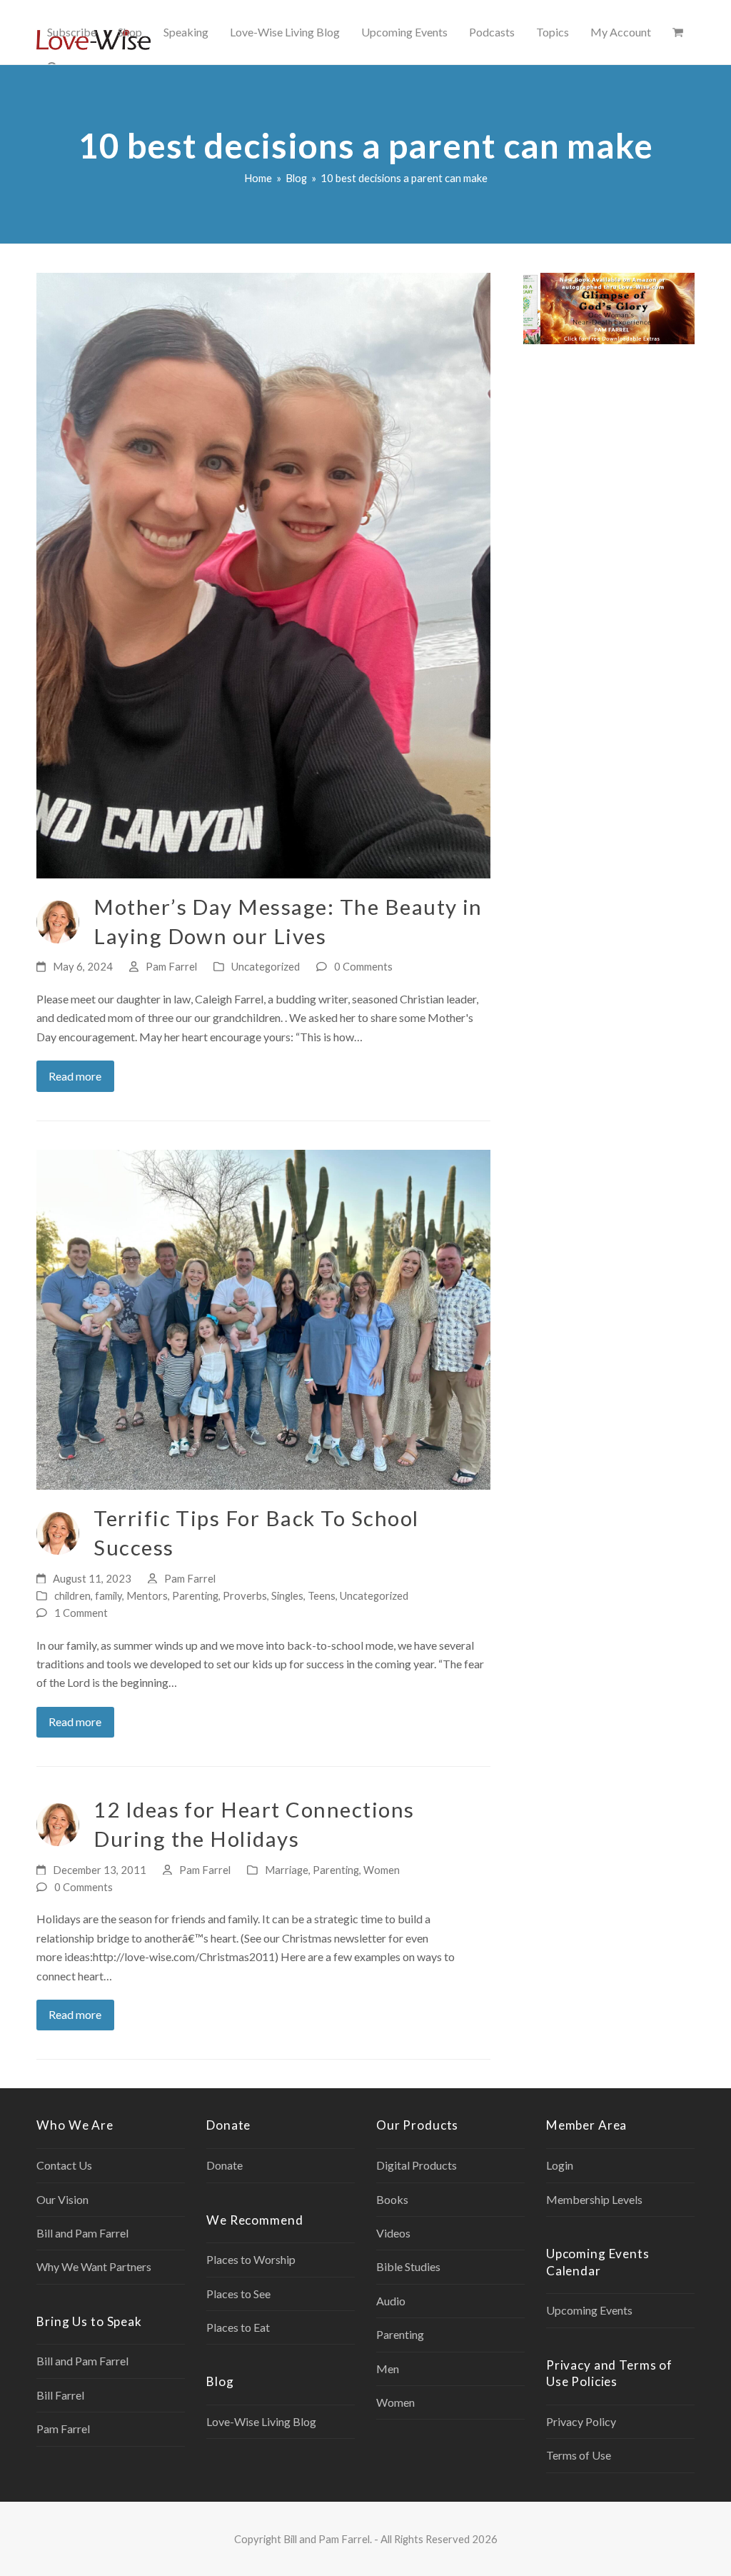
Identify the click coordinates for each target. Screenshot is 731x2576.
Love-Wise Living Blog (261, 2421)
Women (382, 1870)
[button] (678, 32)
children (72, 1595)
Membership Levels (594, 2199)
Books (392, 2199)
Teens (322, 1595)
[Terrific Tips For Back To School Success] (263, 1318)
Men (388, 2369)
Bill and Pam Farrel (82, 2233)
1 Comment (81, 1613)
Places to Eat (238, 2327)
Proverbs (245, 1595)
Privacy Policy (581, 2421)
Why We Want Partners (94, 2266)
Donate (225, 2165)
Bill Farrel (60, 2395)
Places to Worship (251, 2259)
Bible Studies (408, 2266)
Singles (287, 1595)
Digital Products (417, 2165)
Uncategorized (266, 966)
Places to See (238, 2294)
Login (560, 2165)
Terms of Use (579, 2455)
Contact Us (64, 2165)
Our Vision (62, 2199)
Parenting (195, 1595)
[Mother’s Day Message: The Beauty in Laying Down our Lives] (263, 574)
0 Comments (363, 966)
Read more (75, 1076)
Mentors (147, 1595)
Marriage (287, 1870)
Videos (393, 2233)
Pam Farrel (171, 966)
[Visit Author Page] (58, 920)
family (109, 1595)
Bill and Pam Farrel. (328, 2539)
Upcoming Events (589, 2310)
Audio (391, 2301)
